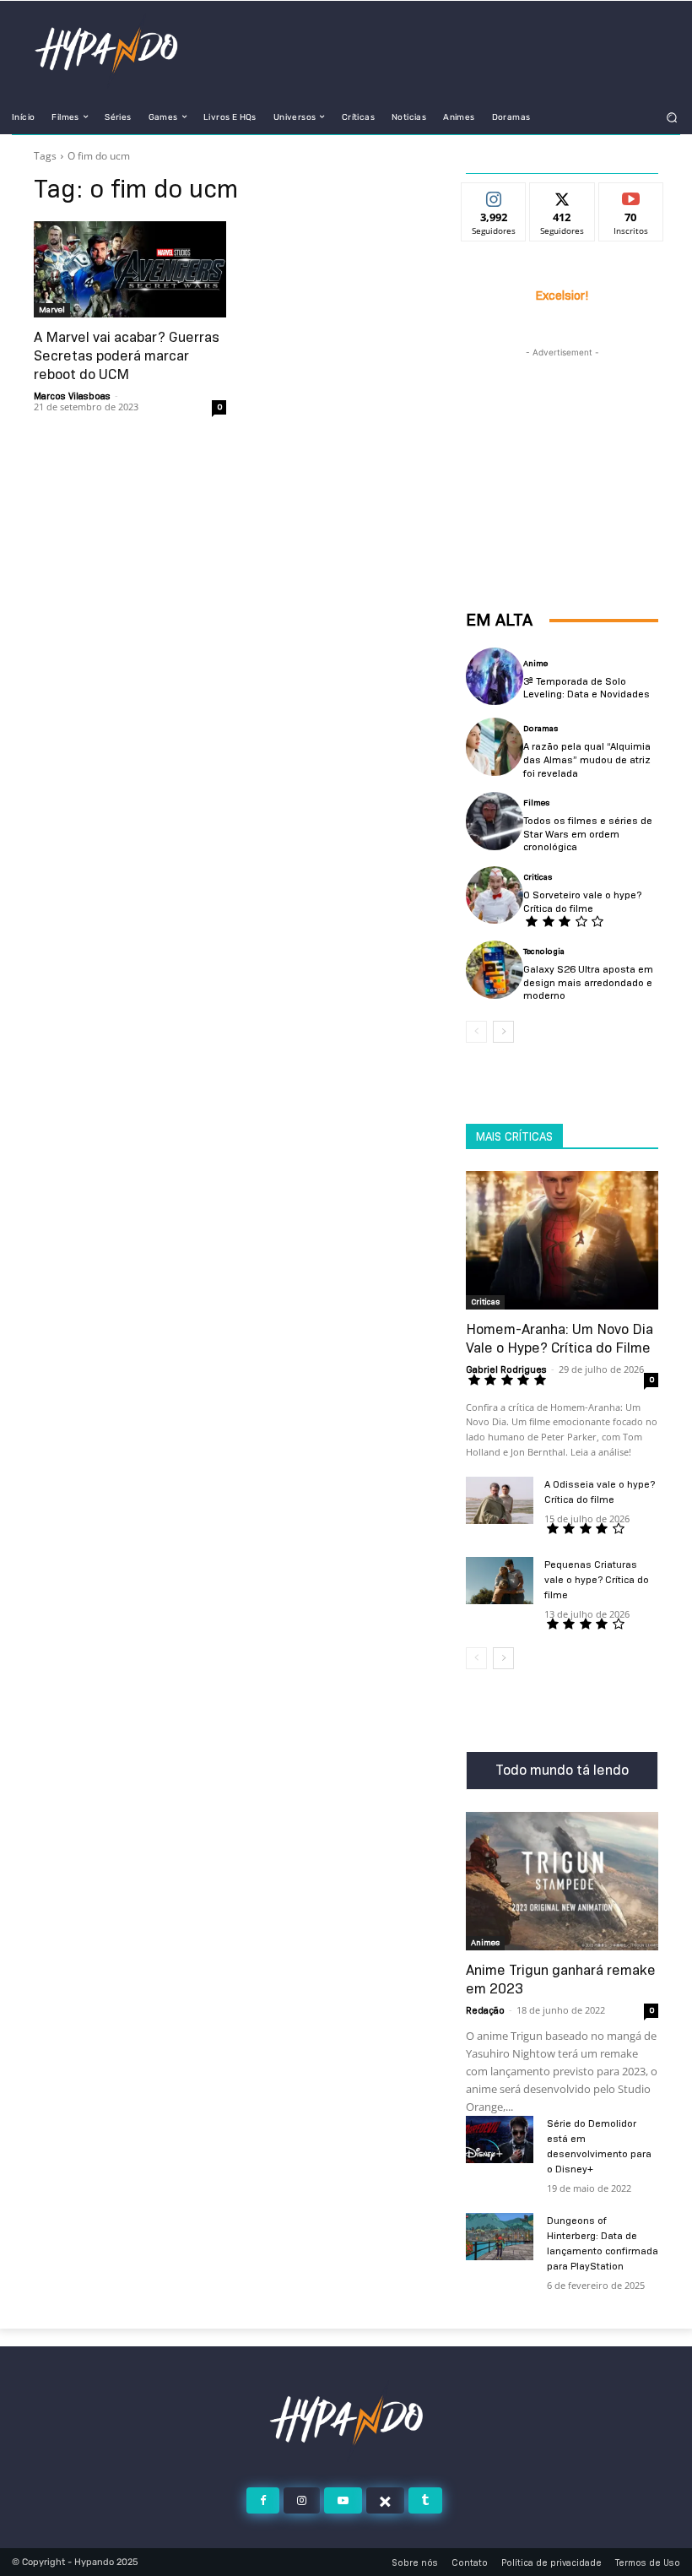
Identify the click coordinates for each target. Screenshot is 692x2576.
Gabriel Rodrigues (506, 1369)
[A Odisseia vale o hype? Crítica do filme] (500, 1500)
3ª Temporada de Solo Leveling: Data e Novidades (587, 688)
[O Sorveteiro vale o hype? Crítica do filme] (495, 895)
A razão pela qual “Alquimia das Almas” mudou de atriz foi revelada (587, 759)
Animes (485, 1942)
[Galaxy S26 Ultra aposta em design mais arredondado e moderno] (495, 969)
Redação (485, 2010)
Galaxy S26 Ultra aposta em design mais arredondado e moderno (588, 982)
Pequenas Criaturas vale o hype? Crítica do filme (597, 1579)
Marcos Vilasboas (72, 396)
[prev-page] (476, 1032)
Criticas (538, 877)
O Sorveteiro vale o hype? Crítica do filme (582, 901)
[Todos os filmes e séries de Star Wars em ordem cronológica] (495, 821)
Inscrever (631, 196)
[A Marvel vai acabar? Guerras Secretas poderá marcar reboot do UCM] (130, 269)
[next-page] (503, 1032)
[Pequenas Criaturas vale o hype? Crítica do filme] (500, 1581)
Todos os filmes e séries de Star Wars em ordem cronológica (588, 833)
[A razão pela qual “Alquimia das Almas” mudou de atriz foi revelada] (495, 746)
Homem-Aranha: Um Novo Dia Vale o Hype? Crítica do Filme (560, 1339)
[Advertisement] (562, 446)
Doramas (541, 729)
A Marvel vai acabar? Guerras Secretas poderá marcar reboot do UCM (127, 356)
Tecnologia (544, 952)
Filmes (536, 803)
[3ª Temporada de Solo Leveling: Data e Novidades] (495, 676)
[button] (672, 117)
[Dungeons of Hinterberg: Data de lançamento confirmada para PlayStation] (500, 2237)
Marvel (52, 309)
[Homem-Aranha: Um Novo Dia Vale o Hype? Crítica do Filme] (562, 1240)
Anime (535, 664)
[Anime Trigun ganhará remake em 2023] (562, 1881)
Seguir (494, 196)
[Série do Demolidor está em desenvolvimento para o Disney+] (500, 2139)
